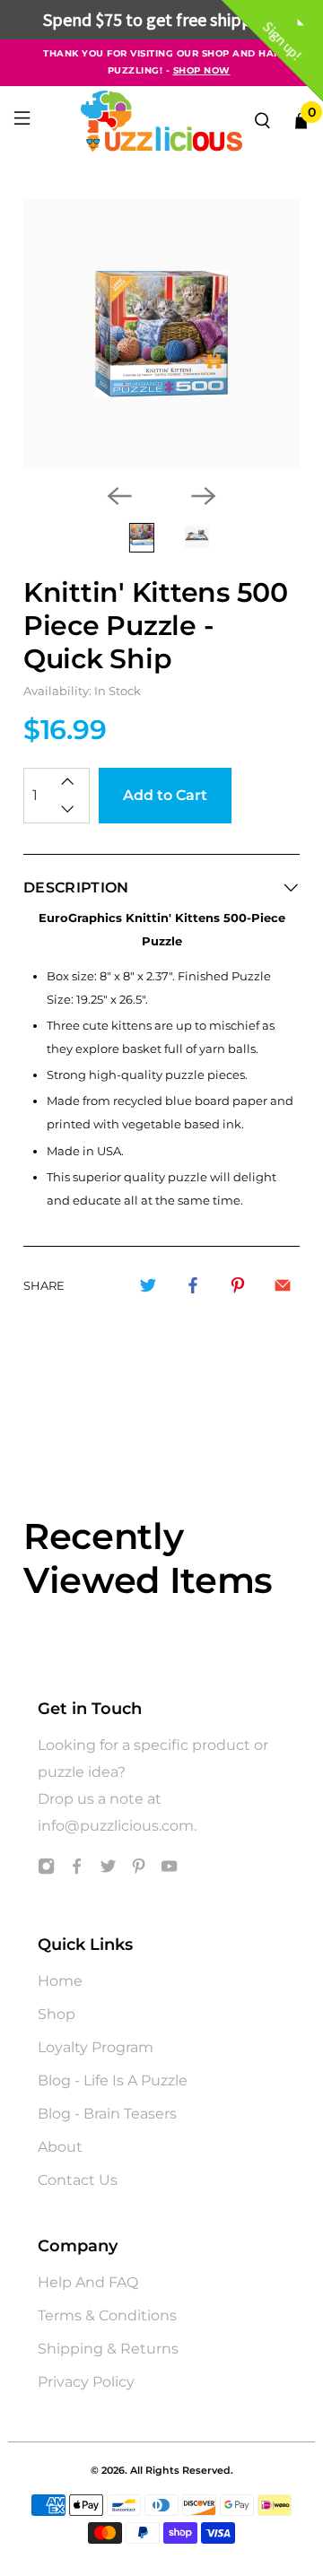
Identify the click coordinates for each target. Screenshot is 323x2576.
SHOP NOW (202, 70)
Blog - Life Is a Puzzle (113, 2080)
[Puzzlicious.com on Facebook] (77, 1870)
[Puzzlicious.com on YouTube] (169, 1870)
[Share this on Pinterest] (238, 1285)
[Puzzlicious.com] (161, 121)
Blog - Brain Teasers (107, 2114)
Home (60, 1981)
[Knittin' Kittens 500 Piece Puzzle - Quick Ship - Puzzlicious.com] (161, 334)
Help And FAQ (88, 2282)
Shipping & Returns (108, 2349)
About (60, 2147)
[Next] (204, 496)
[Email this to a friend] (283, 1285)
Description (76, 888)
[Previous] (119, 496)
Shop (57, 2014)
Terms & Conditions (107, 2315)
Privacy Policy (86, 2382)
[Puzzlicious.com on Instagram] (46, 1870)
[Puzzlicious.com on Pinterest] (139, 1870)
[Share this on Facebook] (193, 1285)
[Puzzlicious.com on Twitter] (108, 1870)
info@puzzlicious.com (116, 1826)
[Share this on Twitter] (148, 1285)
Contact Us (78, 2180)
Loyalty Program (96, 2047)
